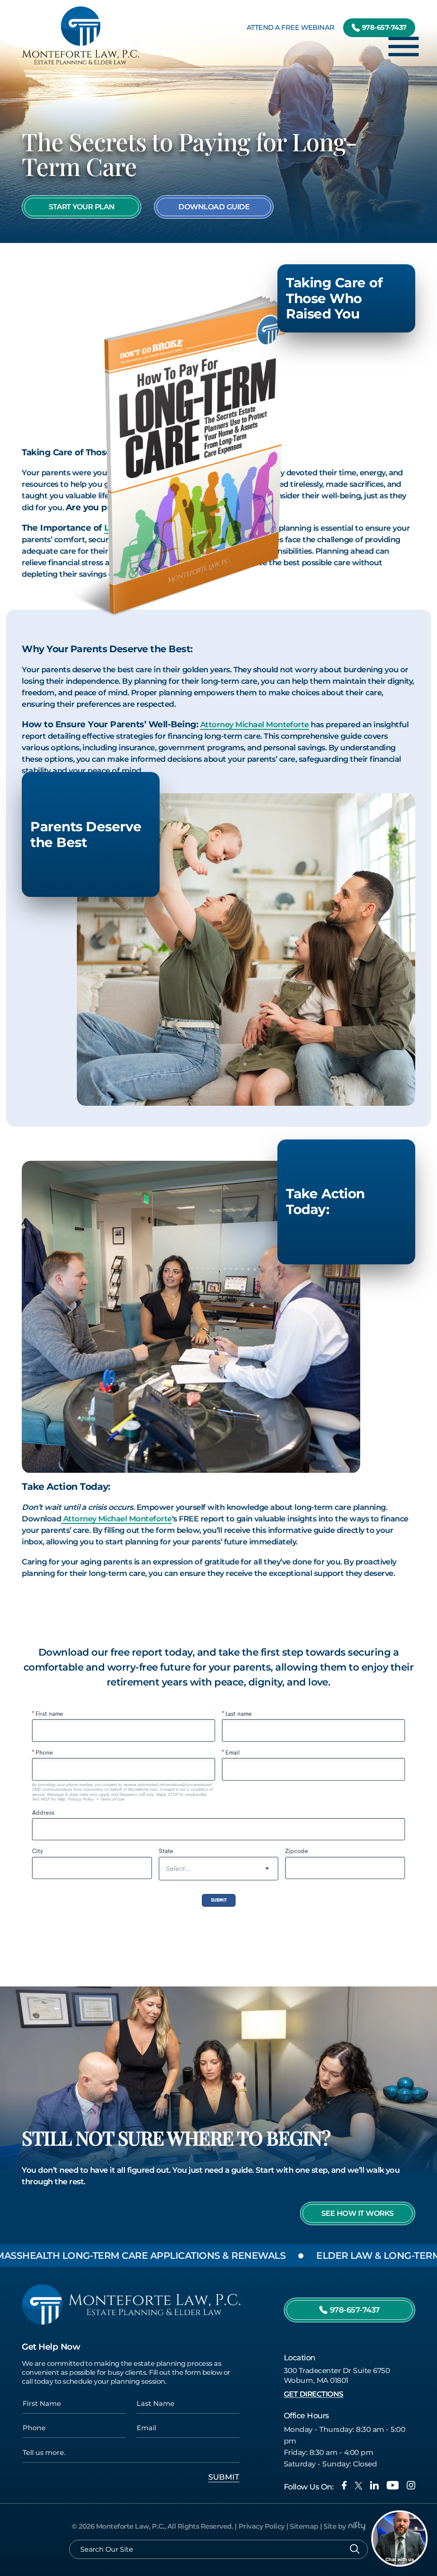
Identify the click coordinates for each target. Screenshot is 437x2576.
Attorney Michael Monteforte (255, 725)
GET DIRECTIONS (314, 2394)
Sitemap (304, 2526)
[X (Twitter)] (358, 2486)
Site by (335, 2526)
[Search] (354, 2549)
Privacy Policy (262, 2526)
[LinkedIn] (374, 2485)
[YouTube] (393, 2485)
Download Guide (214, 207)
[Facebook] (344, 2485)
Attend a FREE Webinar (291, 27)
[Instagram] (411, 2485)
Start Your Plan (82, 207)
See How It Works (358, 2213)
